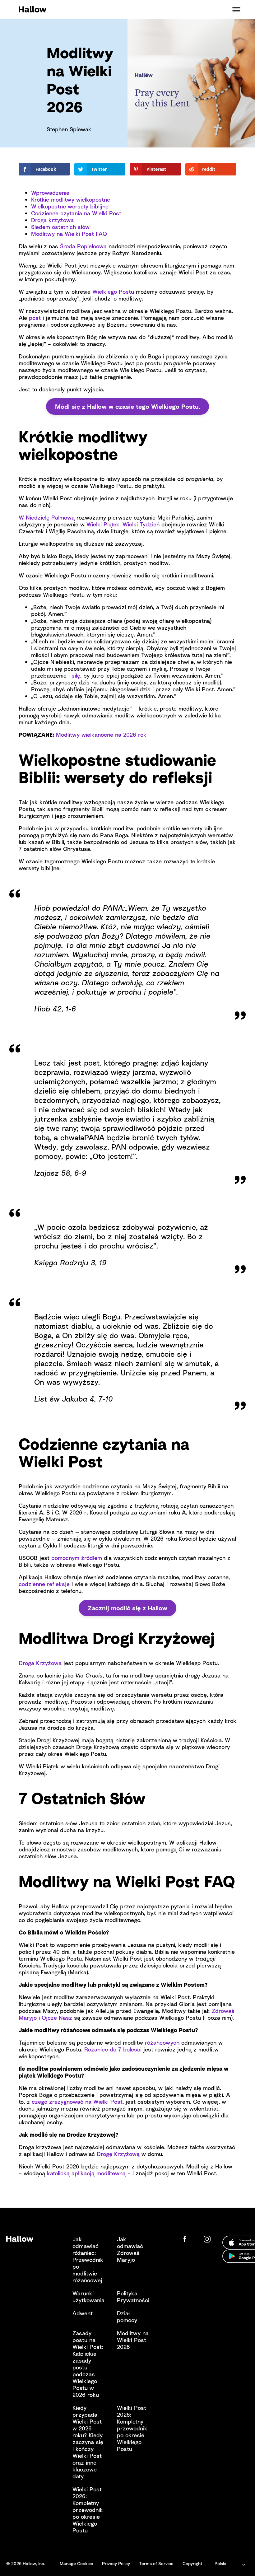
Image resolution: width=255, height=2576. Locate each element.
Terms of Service (156, 2563)
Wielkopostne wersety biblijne (70, 206)
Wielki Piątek (103, 524)
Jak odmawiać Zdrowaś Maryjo (130, 2249)
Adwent (83, 2313)
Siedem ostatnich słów (60, 227)
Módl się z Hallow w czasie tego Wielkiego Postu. (128, 406)
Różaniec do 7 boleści (113, 2049)
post (35, 318)
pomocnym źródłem (77, 1558)
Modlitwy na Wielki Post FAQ (69, 234)
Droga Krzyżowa (40, 1663)
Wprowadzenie (50, 193)
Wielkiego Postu (113, 292)
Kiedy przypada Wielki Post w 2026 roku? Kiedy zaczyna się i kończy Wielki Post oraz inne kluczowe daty (88, 2442)
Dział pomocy (127, 2317)
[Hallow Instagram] (208, 2239)
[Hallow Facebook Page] (190, 2239)
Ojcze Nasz (57, 2018)
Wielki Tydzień (141, 524)
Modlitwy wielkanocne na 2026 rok (101, 735)
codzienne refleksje (44, 1584)
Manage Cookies (76, 2563)
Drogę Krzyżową (118, 2154)
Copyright (192, 2563)
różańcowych (162, 2042)
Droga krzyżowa (52, 220)
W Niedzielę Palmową (47, 517)
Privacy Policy (116, 2563)
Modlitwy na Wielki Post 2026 (133, 2340)
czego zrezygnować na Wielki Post (77, 2102)
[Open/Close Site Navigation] (236, 9)
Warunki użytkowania (88, 2297)
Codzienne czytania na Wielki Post (76, 213)
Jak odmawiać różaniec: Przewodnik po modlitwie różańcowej (88, 2260)
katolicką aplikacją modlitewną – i (90, 2173)
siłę (76, 675)
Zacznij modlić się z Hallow (127, 1608)
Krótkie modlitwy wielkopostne (71, 199)
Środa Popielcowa (83, 246)
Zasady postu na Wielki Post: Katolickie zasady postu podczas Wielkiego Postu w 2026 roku (88, 2364)
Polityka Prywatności (133, 2297)
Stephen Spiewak (69, 129)
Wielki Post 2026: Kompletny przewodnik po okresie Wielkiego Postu (132, 2428)
